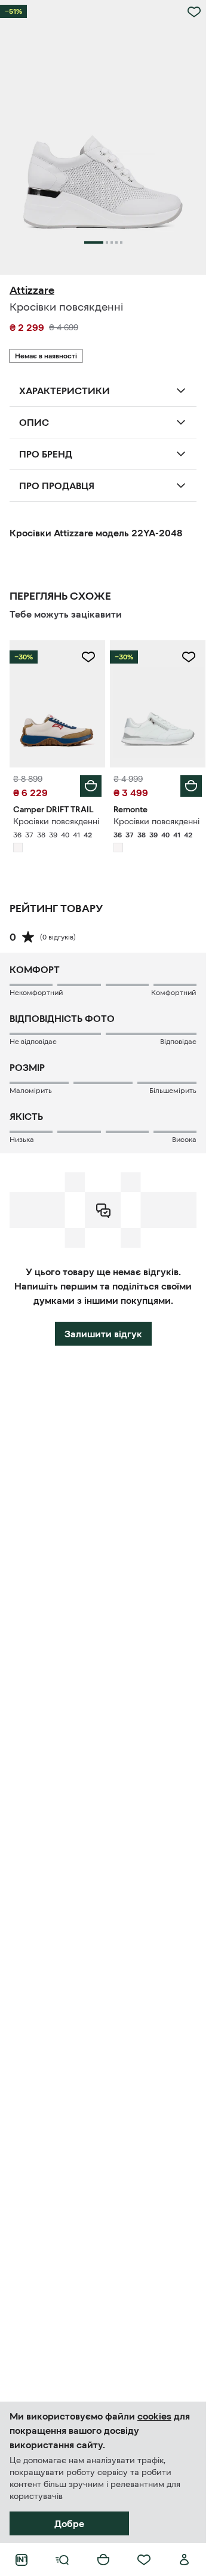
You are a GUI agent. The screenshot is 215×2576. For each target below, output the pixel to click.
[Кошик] (103, 2560)
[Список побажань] (144, 2560)
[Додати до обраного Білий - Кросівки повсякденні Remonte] (189, 657)
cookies (154, 2416)
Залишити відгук (103, 1334)
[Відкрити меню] (62, 2560)
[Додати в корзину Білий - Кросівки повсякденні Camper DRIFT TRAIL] (91, 786)
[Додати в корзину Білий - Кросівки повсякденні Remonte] (191, 786)
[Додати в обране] (194, 12)
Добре (69, 2523)
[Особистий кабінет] (185, 2560)
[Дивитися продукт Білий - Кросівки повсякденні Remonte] (158, 704)
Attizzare (32, 290)
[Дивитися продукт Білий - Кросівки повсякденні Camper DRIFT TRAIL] (57, 704)
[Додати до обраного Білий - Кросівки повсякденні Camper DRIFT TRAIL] (88, 657)
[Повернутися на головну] (21, 2560)
